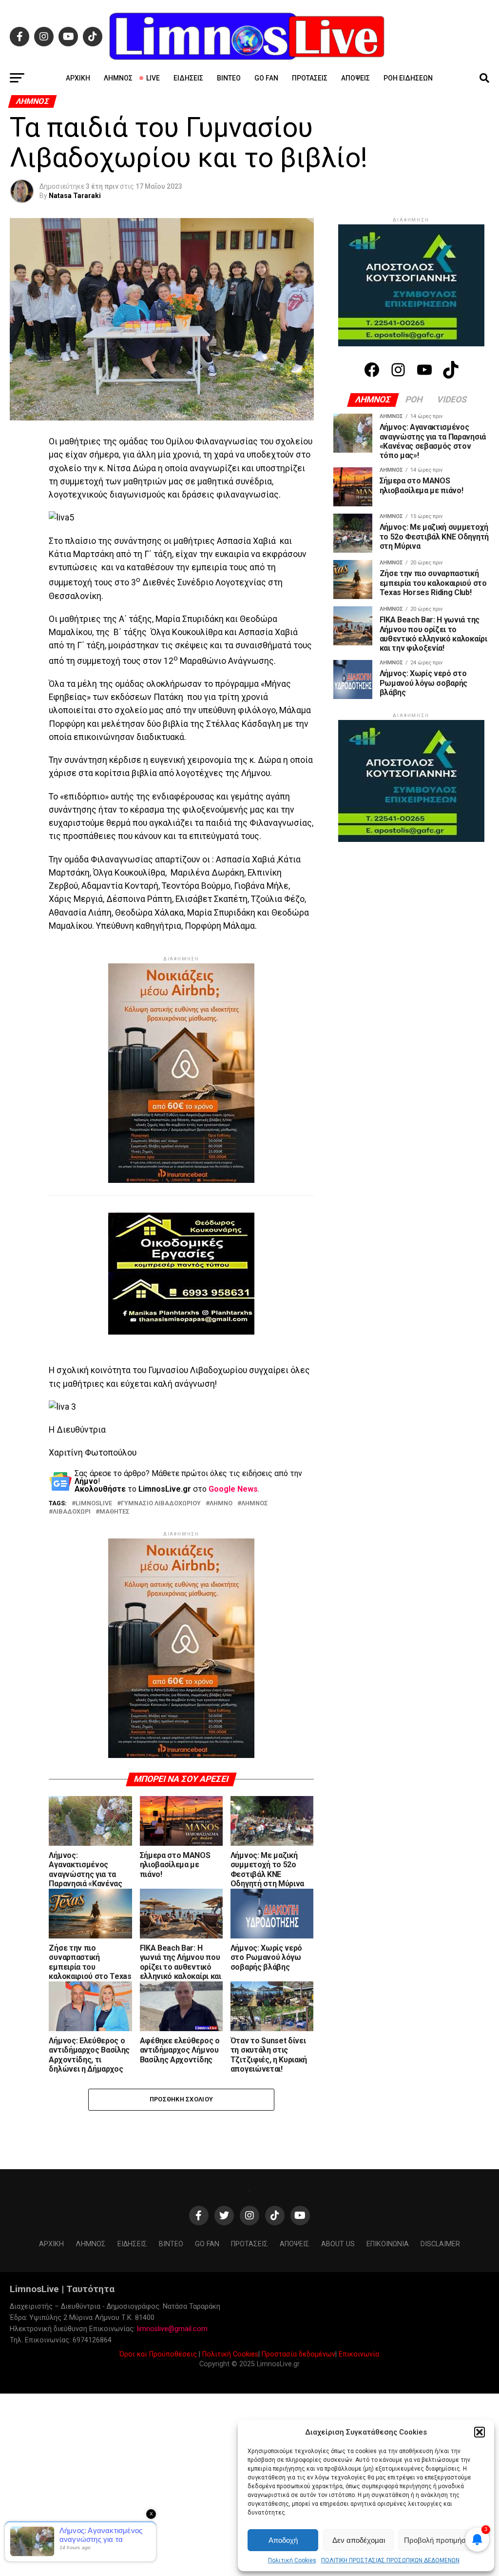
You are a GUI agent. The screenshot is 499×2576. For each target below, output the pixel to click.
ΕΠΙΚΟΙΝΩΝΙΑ (388, 2244)
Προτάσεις (310, 78)
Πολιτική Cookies (292, 2560)
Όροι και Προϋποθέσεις (158, 2354)
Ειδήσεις (188, 78)
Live (153, 78)
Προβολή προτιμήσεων (441, 2540)
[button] (480, 2432)
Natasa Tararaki (75, 196)
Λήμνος (118, 78)
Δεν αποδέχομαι (359, 2540)
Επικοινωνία (359, 2354)
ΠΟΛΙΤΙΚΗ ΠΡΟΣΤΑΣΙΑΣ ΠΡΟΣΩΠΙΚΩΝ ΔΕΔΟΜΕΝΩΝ (390, 2560)
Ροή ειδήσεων (408, 78)
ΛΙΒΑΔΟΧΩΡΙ (72, 1512)
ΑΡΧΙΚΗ (78, 78)
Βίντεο (229, 78)
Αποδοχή (283, 2540)
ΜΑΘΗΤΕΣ (115, 1512)
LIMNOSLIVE (94, 1504)
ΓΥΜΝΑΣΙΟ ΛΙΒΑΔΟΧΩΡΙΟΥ (161, 1504)
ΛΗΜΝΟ (221, 1504)
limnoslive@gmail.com (172, 2329)
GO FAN (266, 78)
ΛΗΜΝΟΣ (255, 1504)
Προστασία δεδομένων (298, 2354)
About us (338, 2244)
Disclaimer (440, 2244)
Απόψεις (355, 78)
